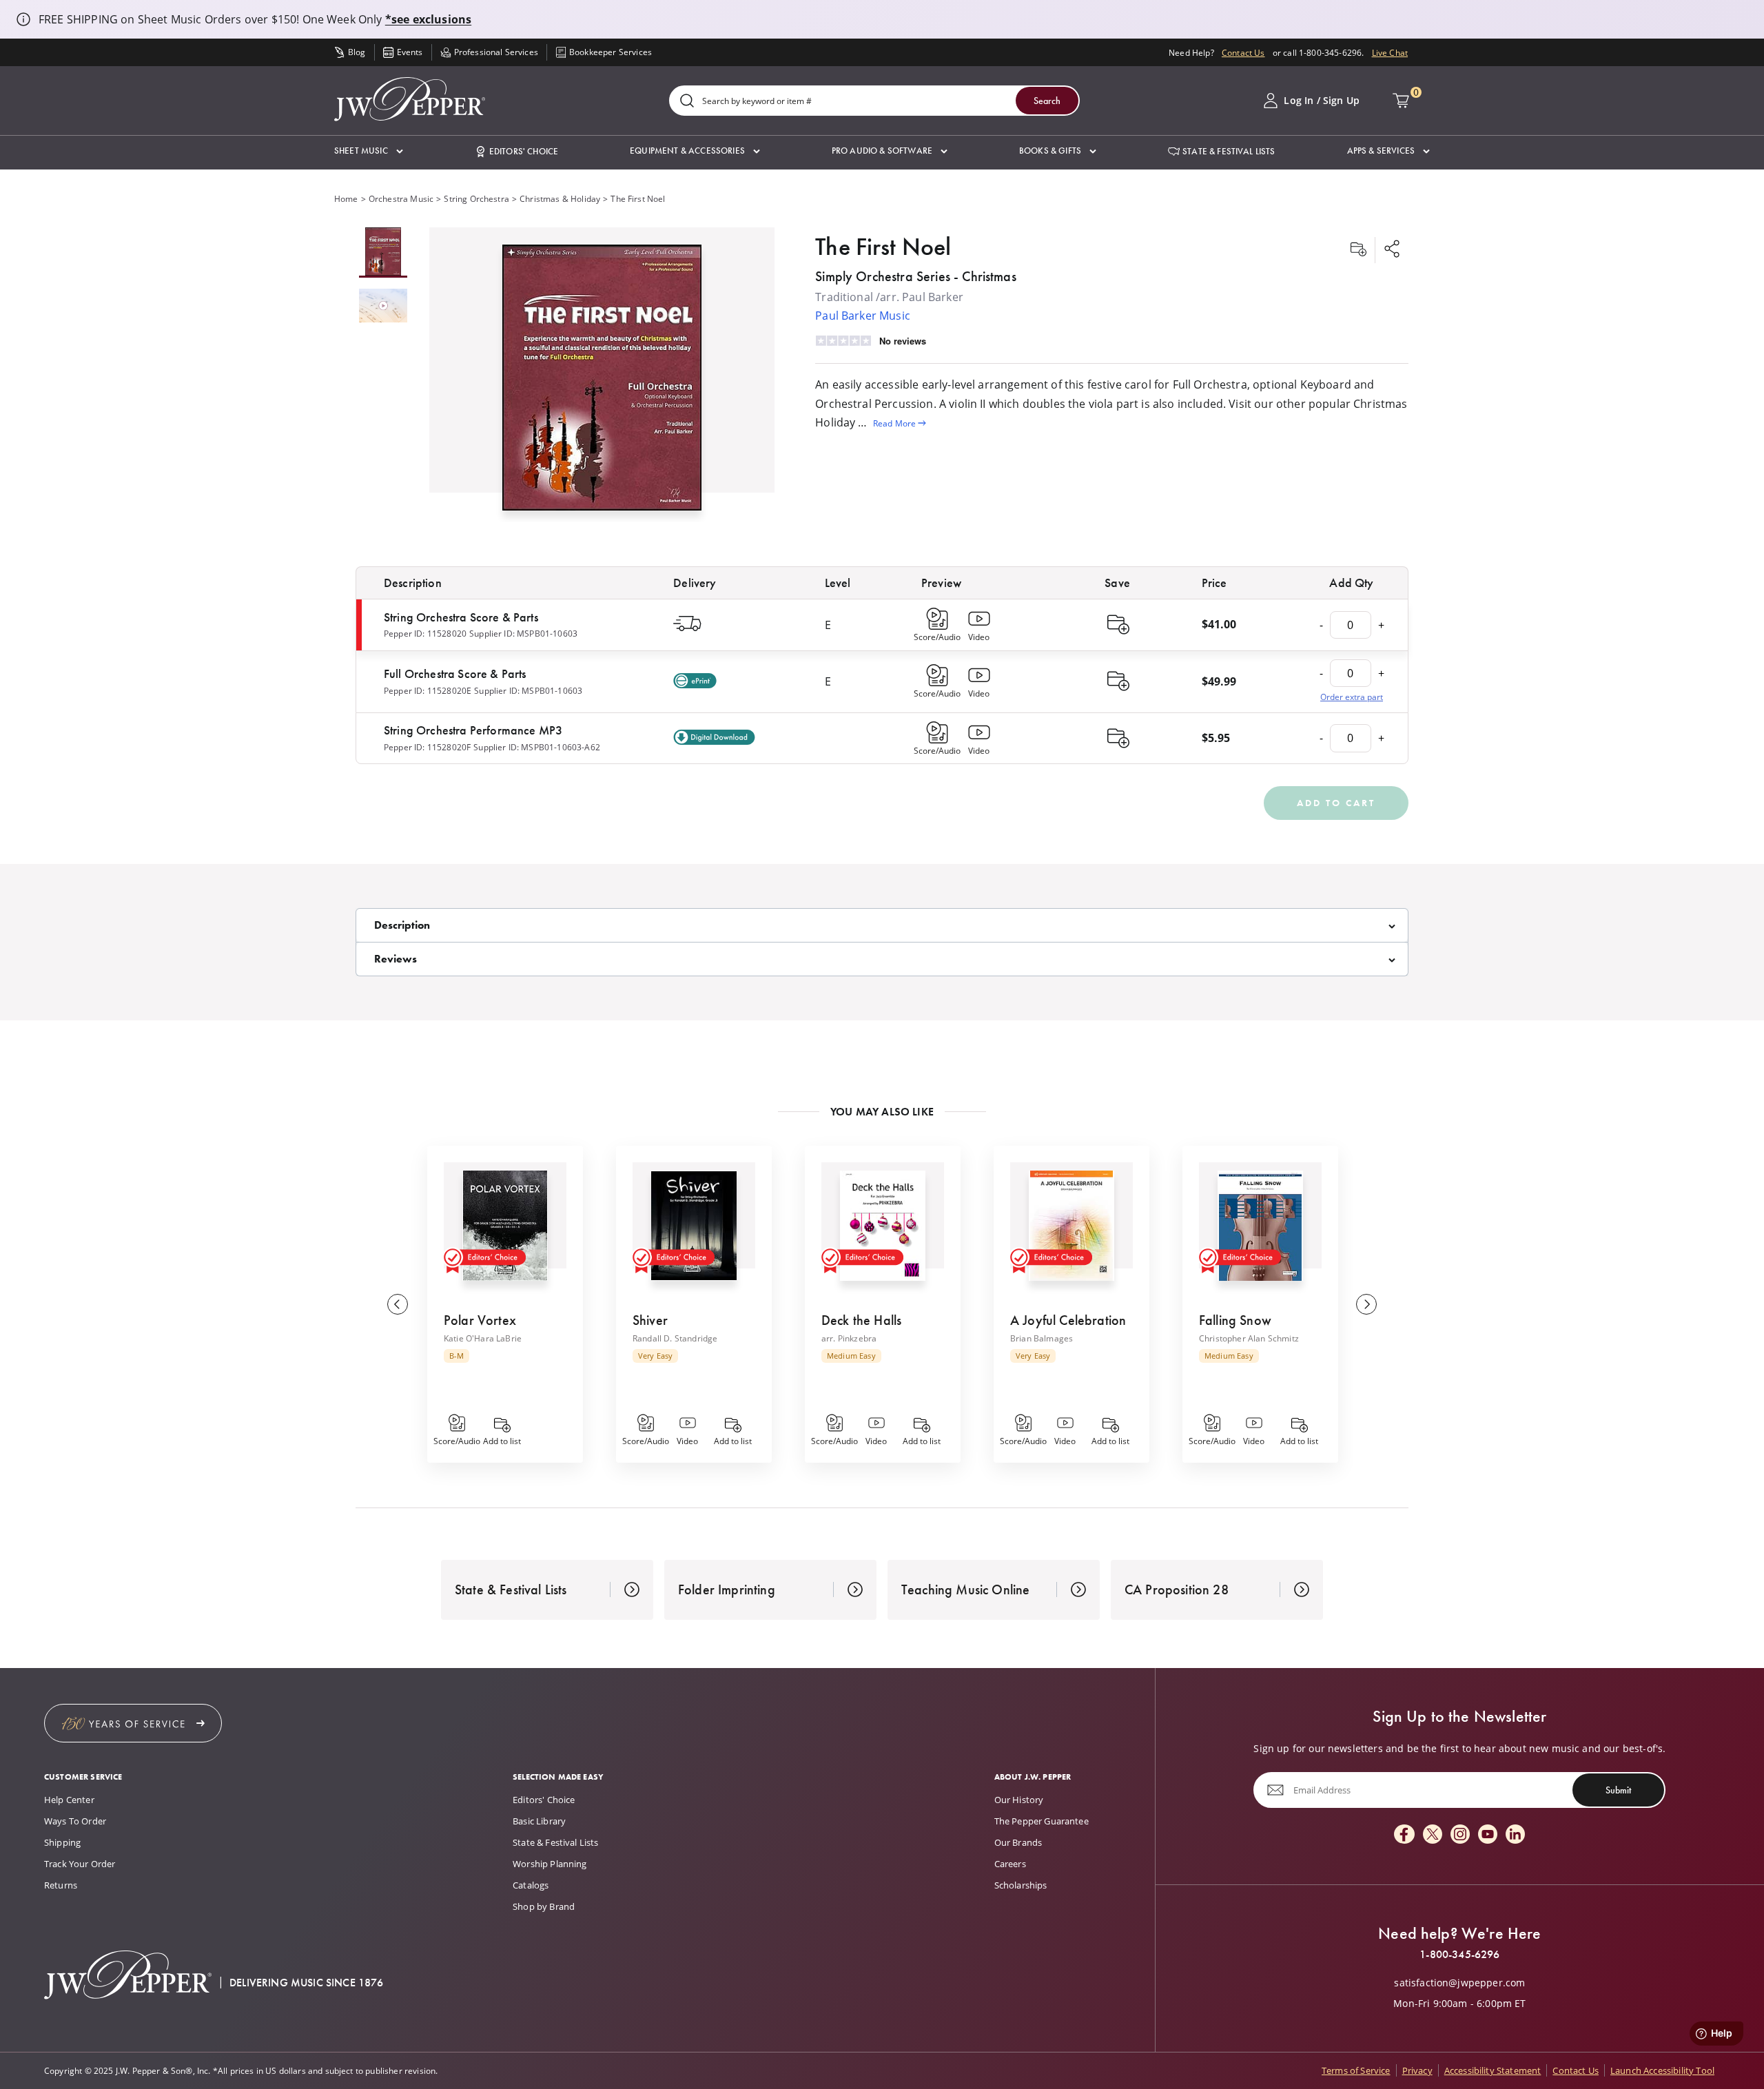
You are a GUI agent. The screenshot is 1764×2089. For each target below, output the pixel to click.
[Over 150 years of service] (133, 1723)
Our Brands (1018, 1842)
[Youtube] (1488, 1835)
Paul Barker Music (863, 315)
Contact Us (1243, 52)
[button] (369, 151)
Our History (1019, 1800)
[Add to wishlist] (1358, 250)
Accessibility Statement (1493, 2070)
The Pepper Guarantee (1042, 1821)
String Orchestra (476, 198)
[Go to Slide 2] (383, 307)
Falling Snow (1235, 1320)
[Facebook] (1404, 1835)
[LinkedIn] (1515, 1835)
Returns (61, 1885)
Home (346, 198)
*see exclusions (428, 19)
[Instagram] (1460, 1835)
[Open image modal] (602, 383)
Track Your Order (80, 1864)
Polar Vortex (480, 1320)
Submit (1618, 1790)
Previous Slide (398, 1304)
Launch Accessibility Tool (1662, 2070)
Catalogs (531, 1885)
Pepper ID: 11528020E (428, 690)
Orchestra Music (401, 198)
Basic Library (539, 1821)
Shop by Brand (544, 1906)
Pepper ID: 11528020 (425, 633)
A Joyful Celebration (1068, 1320)
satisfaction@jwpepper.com (1459, 1983)
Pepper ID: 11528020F (427, 747)
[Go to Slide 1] (383, 253)
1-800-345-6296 (1459, 1955)
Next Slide (1366, 1304)
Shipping (62, 1842)
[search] (687, 102)
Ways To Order (75, 1821)
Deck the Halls (861, 1320)
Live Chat (1390, 52)
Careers (1010, 1864)
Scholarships (1021, 1885)
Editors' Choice (544, 1800)
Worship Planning (550, 1864)
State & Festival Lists (556, 1842)
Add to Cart (1336, 803)
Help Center (69, 1800)
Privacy (1417, 2070)
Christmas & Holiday (560, 198)
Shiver (650, 1320)
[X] (1433, 1835)
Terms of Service (1356, 2070)
